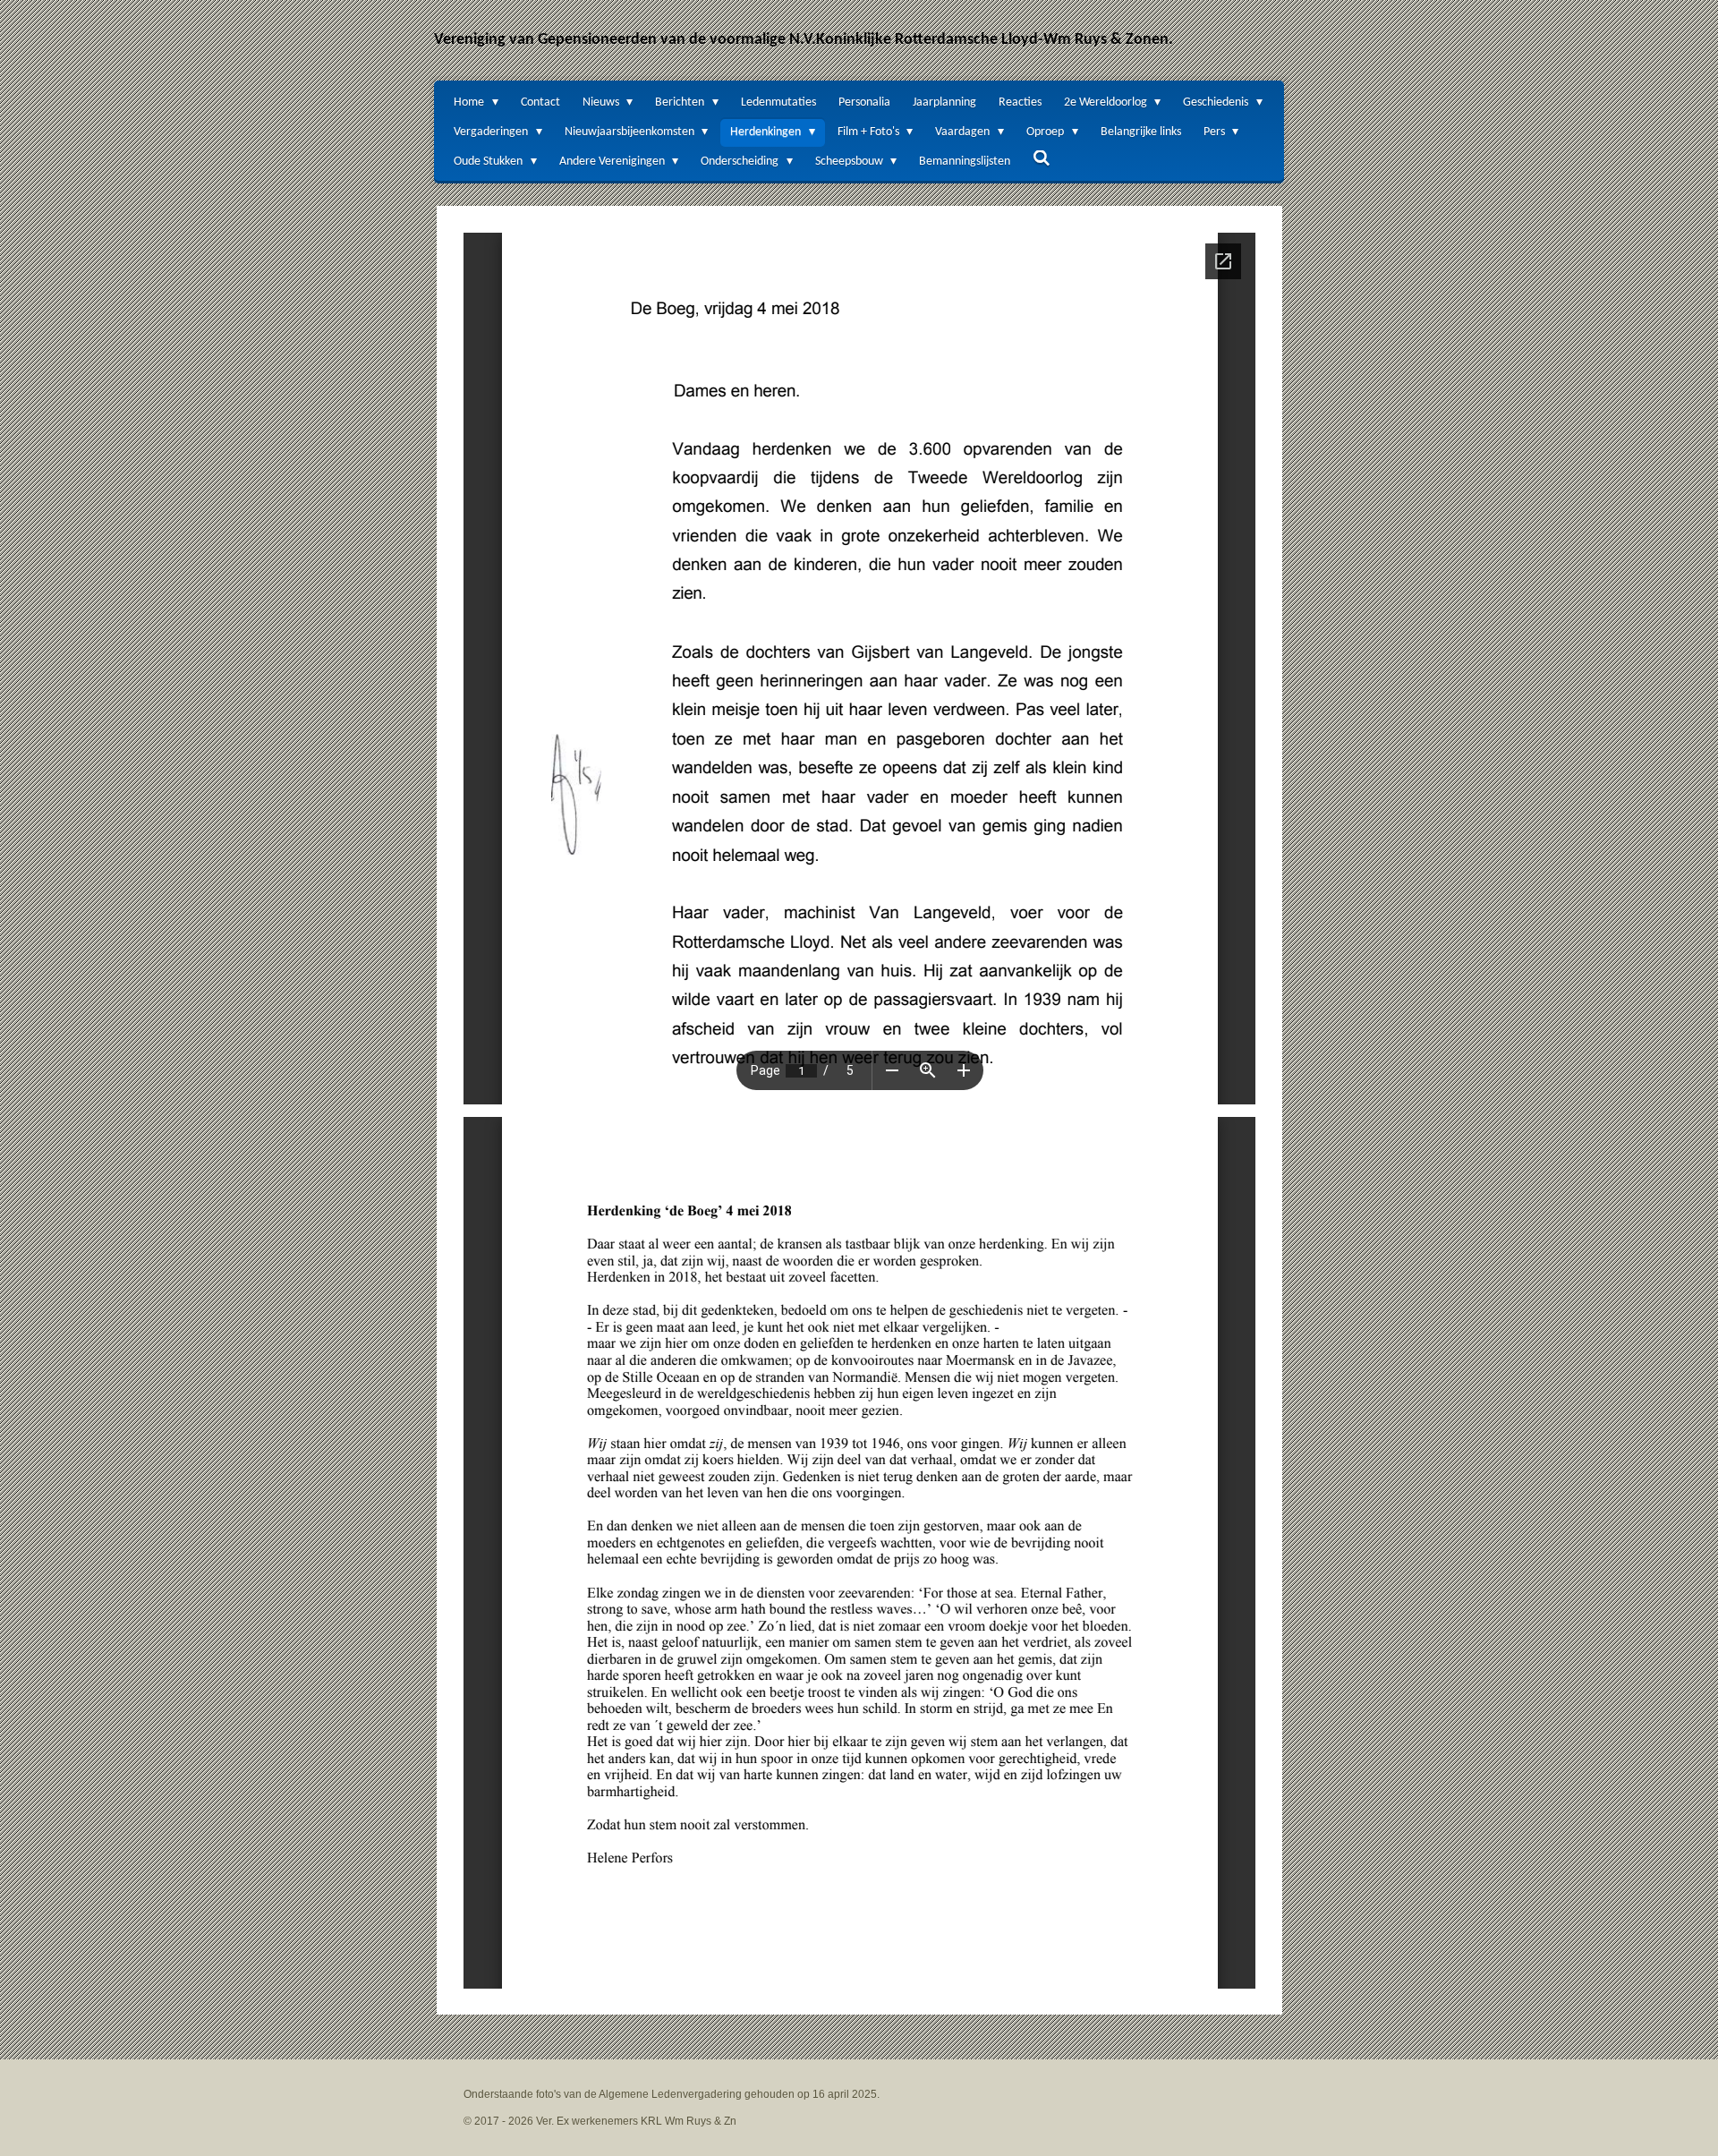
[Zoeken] (1042, 160)
